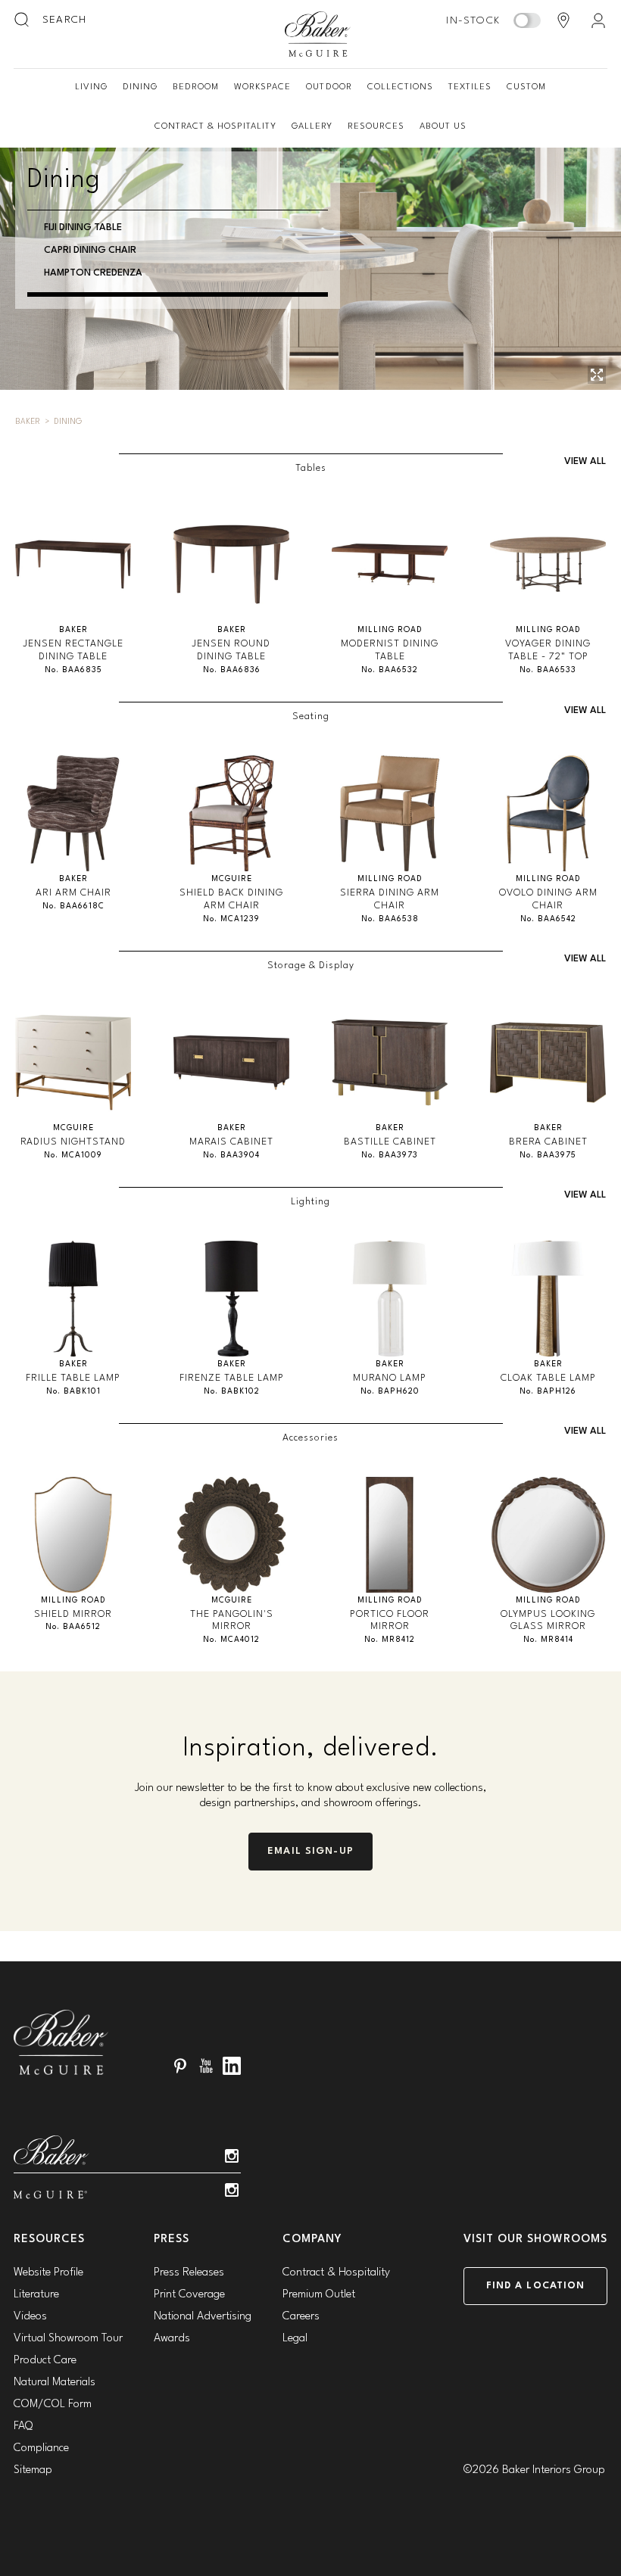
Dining (140, 87)
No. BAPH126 (548, 1392)
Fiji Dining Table (83, 227)
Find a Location (536, 2286)
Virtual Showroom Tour (68, 2339)
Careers (301, 2317)
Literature (36, 2295)
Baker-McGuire (318, 34)
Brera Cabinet (548, 1142)
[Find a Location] (563, 20)
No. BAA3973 (390, 1156)
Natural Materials (55, 2383)
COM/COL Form (53, 2405)
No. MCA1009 (73, 1156)
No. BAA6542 (548, 919)
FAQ (23, 2426)
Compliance (41, 2448)
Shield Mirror (73, 1614)
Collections (400, 87)
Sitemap (33, 2470)
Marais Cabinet (231, 1142)
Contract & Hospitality (215, 126)
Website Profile (48, 2273)
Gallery (312, 126)
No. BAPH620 (390, 1392)
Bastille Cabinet (390, 1142)
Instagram (232, 2156)
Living (91, 87)
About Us (443, 126)
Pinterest (180, 2066)
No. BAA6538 (390, 919)
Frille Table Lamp (73, 1378)
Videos (30, 2317)
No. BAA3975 (548, 1156)
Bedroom (196, 87)
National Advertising (203, 2317)
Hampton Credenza (93, 273)
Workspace (262, 87)
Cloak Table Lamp (548, 1378)
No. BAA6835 (73, 670)
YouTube (206, 2066)
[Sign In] (598, 20)
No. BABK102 (232, 1392)
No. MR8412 (390, 1640)
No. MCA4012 (231, 1640)
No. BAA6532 (390, 670)
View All (585, 461)
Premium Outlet (319, 2295)
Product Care (45, 2361)
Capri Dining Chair (90, 250)
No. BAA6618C (73, 906)
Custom (526, 87)
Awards (172, 2339)
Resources (376, 126)
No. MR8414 (548, 1640)
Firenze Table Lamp (232, 1378)
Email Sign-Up (310, 1851)
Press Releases (189, 2273)
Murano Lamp (390, 1378)
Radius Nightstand (73, 1142)
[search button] (23, 20)
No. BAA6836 (232, 670)
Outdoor (329, 87)
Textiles (470, 87)
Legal (295, 2339)
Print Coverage (189, 2295)
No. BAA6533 (548, 670)
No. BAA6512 (73, 1627)
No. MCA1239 (231, 919)
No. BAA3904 (231, 1156)
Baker (28, 422)
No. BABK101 (73, 1392)
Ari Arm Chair (73, 893)
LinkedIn (232, 2066)
